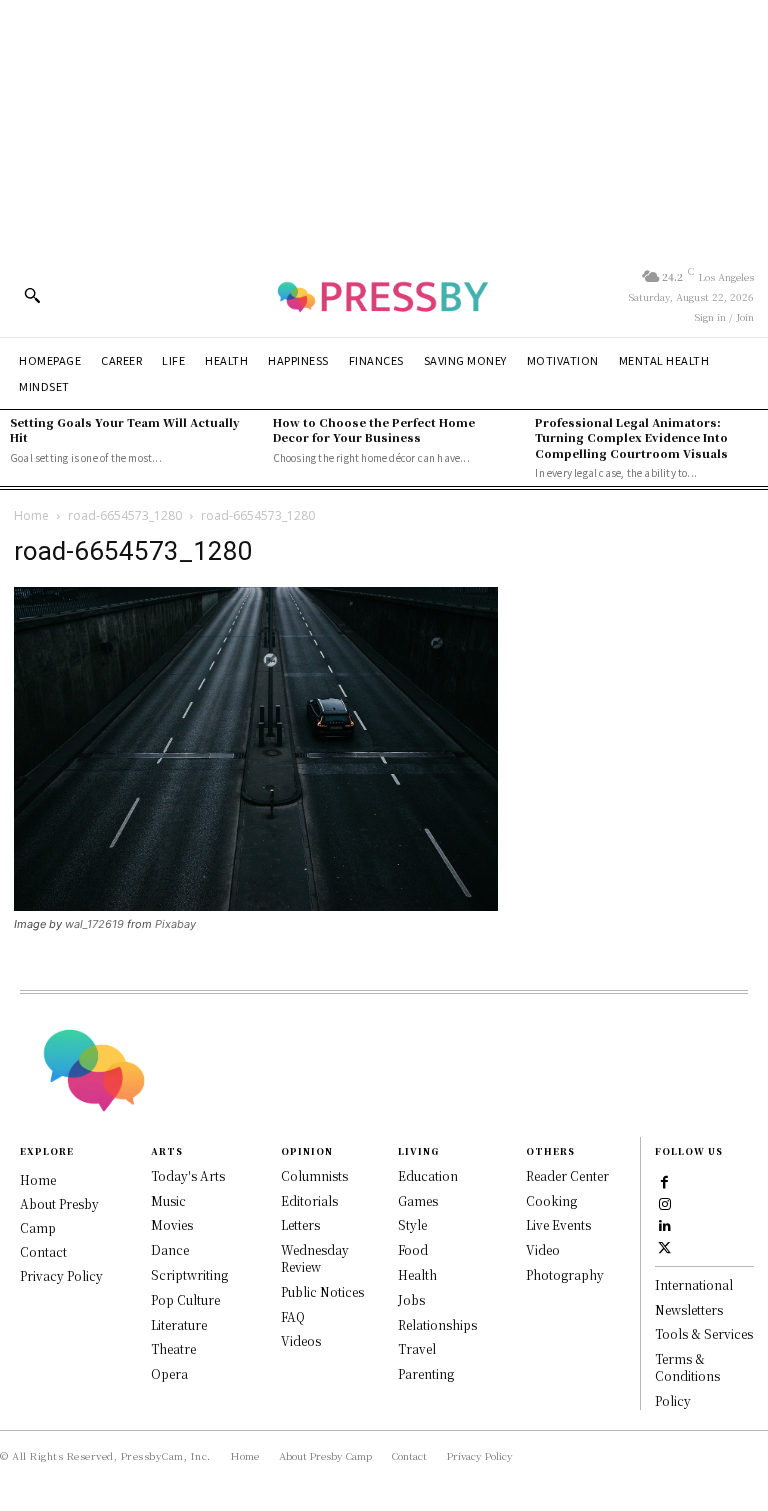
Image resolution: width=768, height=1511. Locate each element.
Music (168, 1200)
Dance (170, 1249)
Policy (673, 1400)
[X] (665, 1246)
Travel (417, 1348)
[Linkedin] (665, 1224)
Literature (179, 1324)
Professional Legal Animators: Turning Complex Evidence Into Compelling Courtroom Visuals (631, 437)
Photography (565, 1274)
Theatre (173, 1348)
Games (418, 1200)
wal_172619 (94, 924)
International (694, 1284)
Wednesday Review (315, 1258)
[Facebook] (665, 1180)
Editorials (309, 1200)
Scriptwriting (189, 1274)
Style (412, 1224)
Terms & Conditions (687, 1367)
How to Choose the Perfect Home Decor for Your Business (374, 429)
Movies (172, 1224)
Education (428, 1175)
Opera (169, 1373)
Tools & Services (704, 1333)
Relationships (437, 1324)
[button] (32, 295)
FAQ (293, 1316)
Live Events (558, 1224)
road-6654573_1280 (125, 515)
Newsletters (689, 1309)
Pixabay (175, 924)
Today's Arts (188, 1175)
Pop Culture (185, 1299)
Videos (301, 1340)
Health (417, 1274)
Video (543, 1249)
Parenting (426, 1373)
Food (413, 1249)
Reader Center (567, 1175)
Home (31, 515)
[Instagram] (665, 1202)
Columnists (314, 1175)
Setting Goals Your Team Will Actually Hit (125, 429)
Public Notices (322, 1291)
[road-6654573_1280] (256, 905)
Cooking (551, 1200)
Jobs (411, 1299)
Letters (300, 1224)
